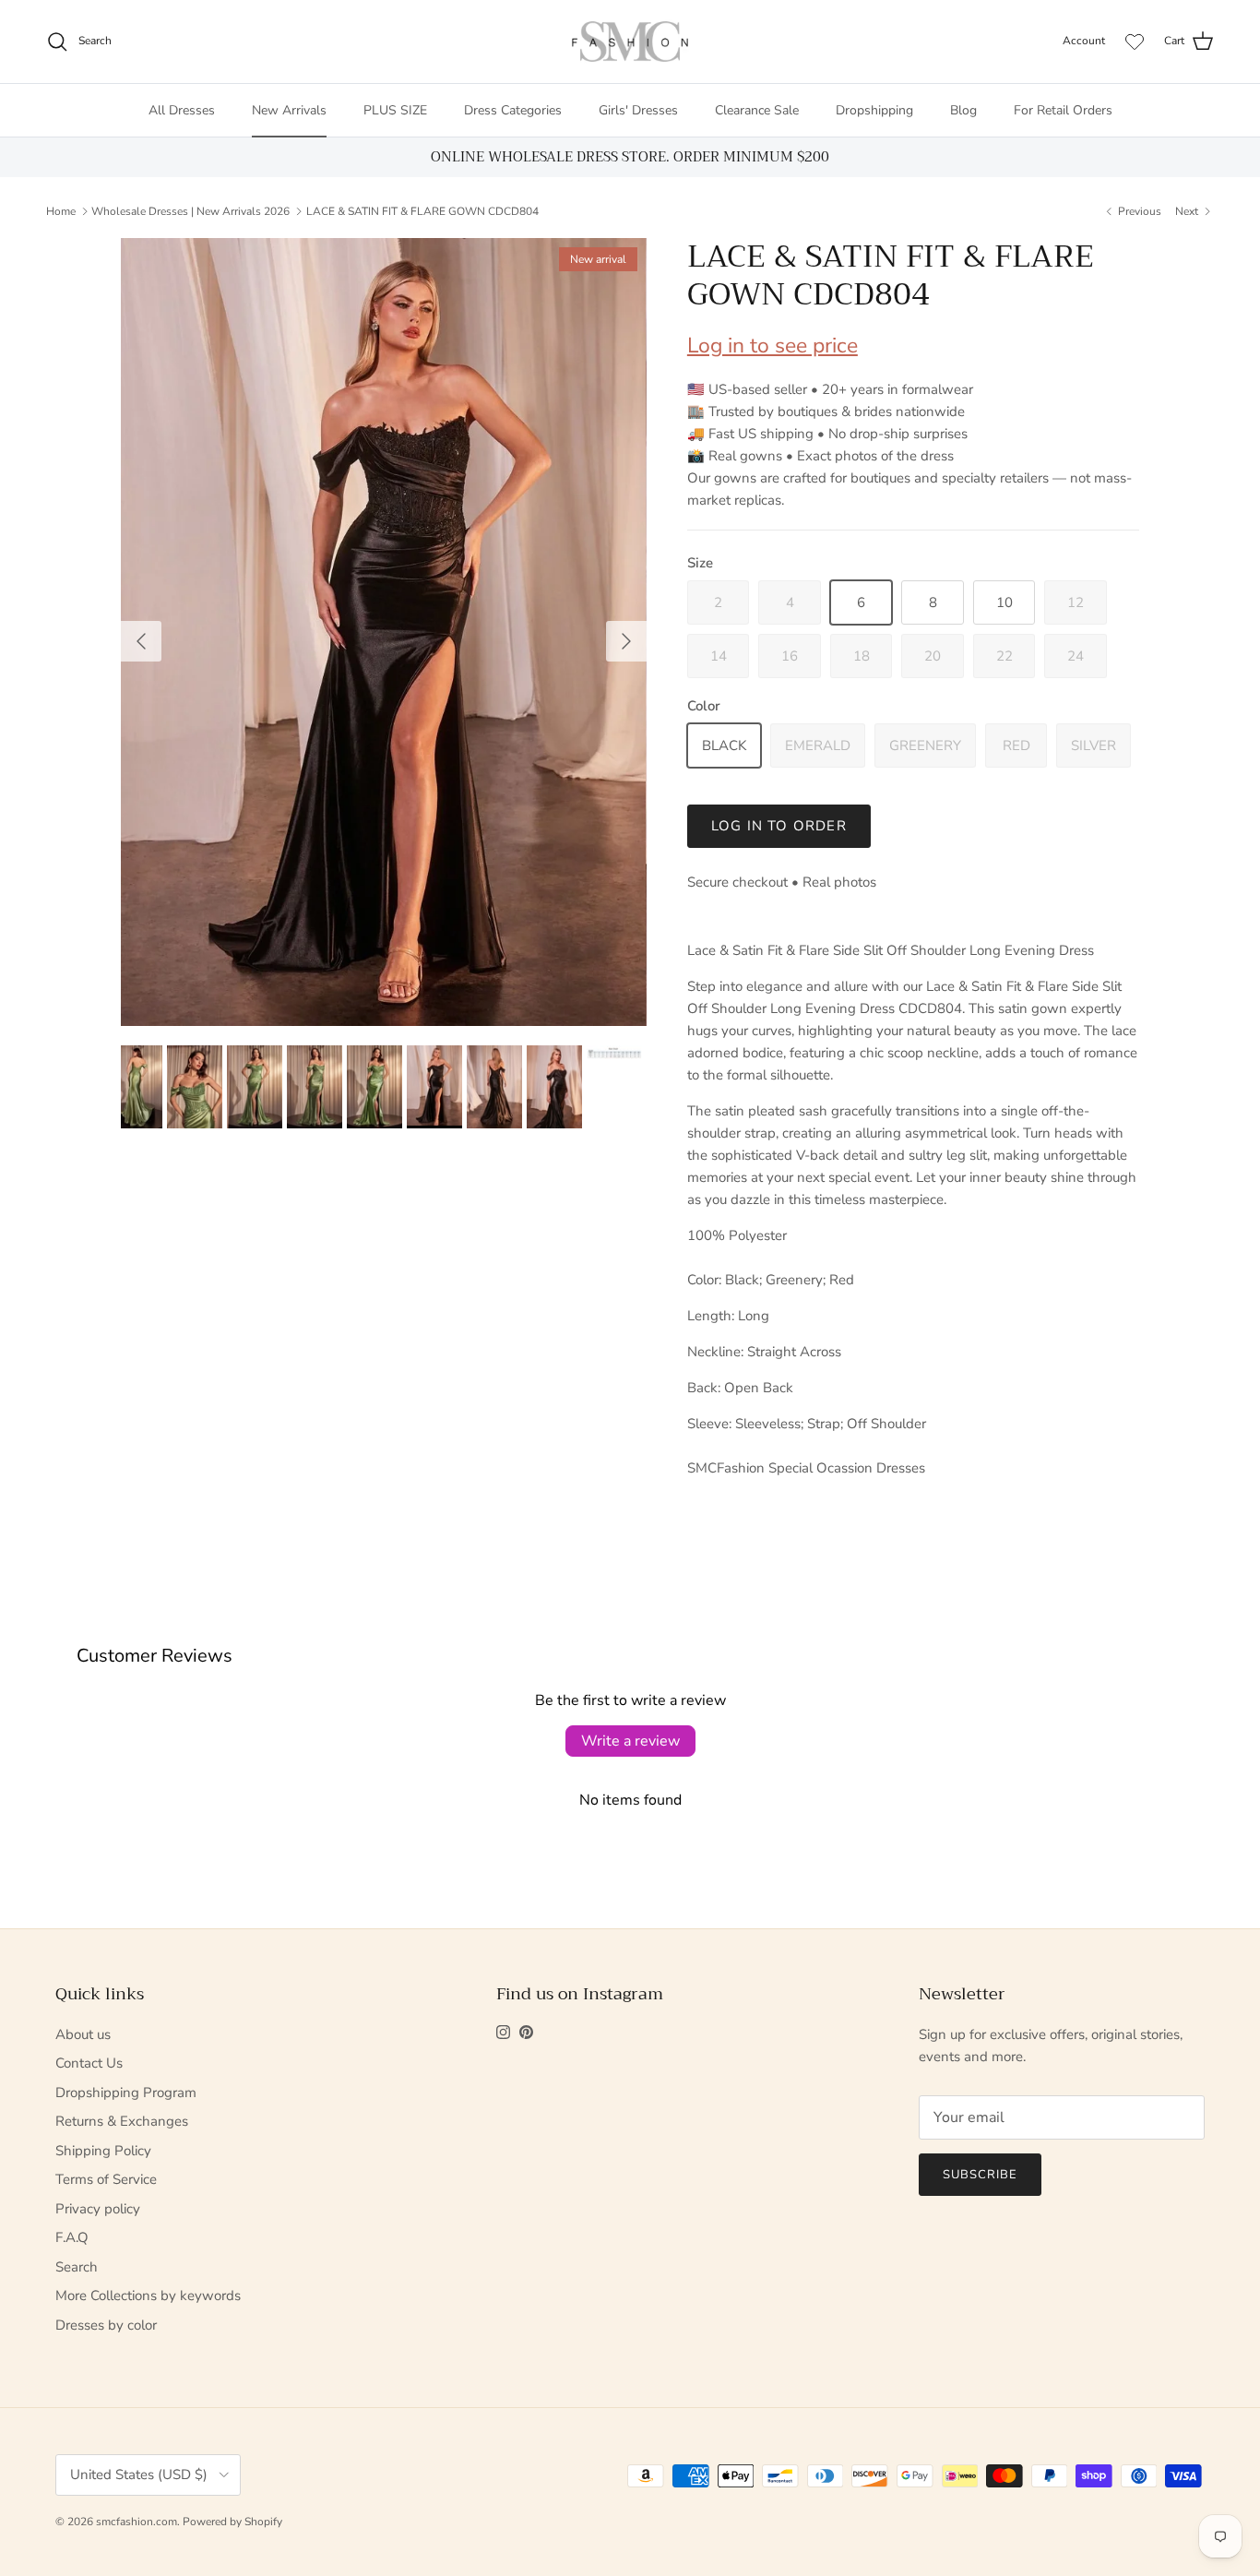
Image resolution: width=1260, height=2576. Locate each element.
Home (61, 211)
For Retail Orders (1063, 110)
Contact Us (89, 2063)
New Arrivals (289, 110)
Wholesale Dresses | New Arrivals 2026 (190, 211)
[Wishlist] (1135, 42)
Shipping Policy (103, 2151)
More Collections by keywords (148, 2296)
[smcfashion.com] (630, 42)
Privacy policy (98, 2209)
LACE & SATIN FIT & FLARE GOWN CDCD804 (422, 211)
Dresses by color (106, 2325)
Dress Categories (513, 110)
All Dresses (182, 110)
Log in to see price (773, 346)
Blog (963, 110)
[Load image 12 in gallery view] (384, 632)
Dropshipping (874, 110)
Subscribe (980, 2175)
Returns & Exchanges (122, 2121)
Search (77, 2267)
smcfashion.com (137, 2522)
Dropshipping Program (126, 2093)
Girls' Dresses (638, 110)
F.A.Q (72, 2237)
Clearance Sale (757, 110)
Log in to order (779, 826)
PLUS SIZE (395, 110)
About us (83, 2034)
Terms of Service (106, 2179)
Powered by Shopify (232, 2522)
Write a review (630, 1741)
